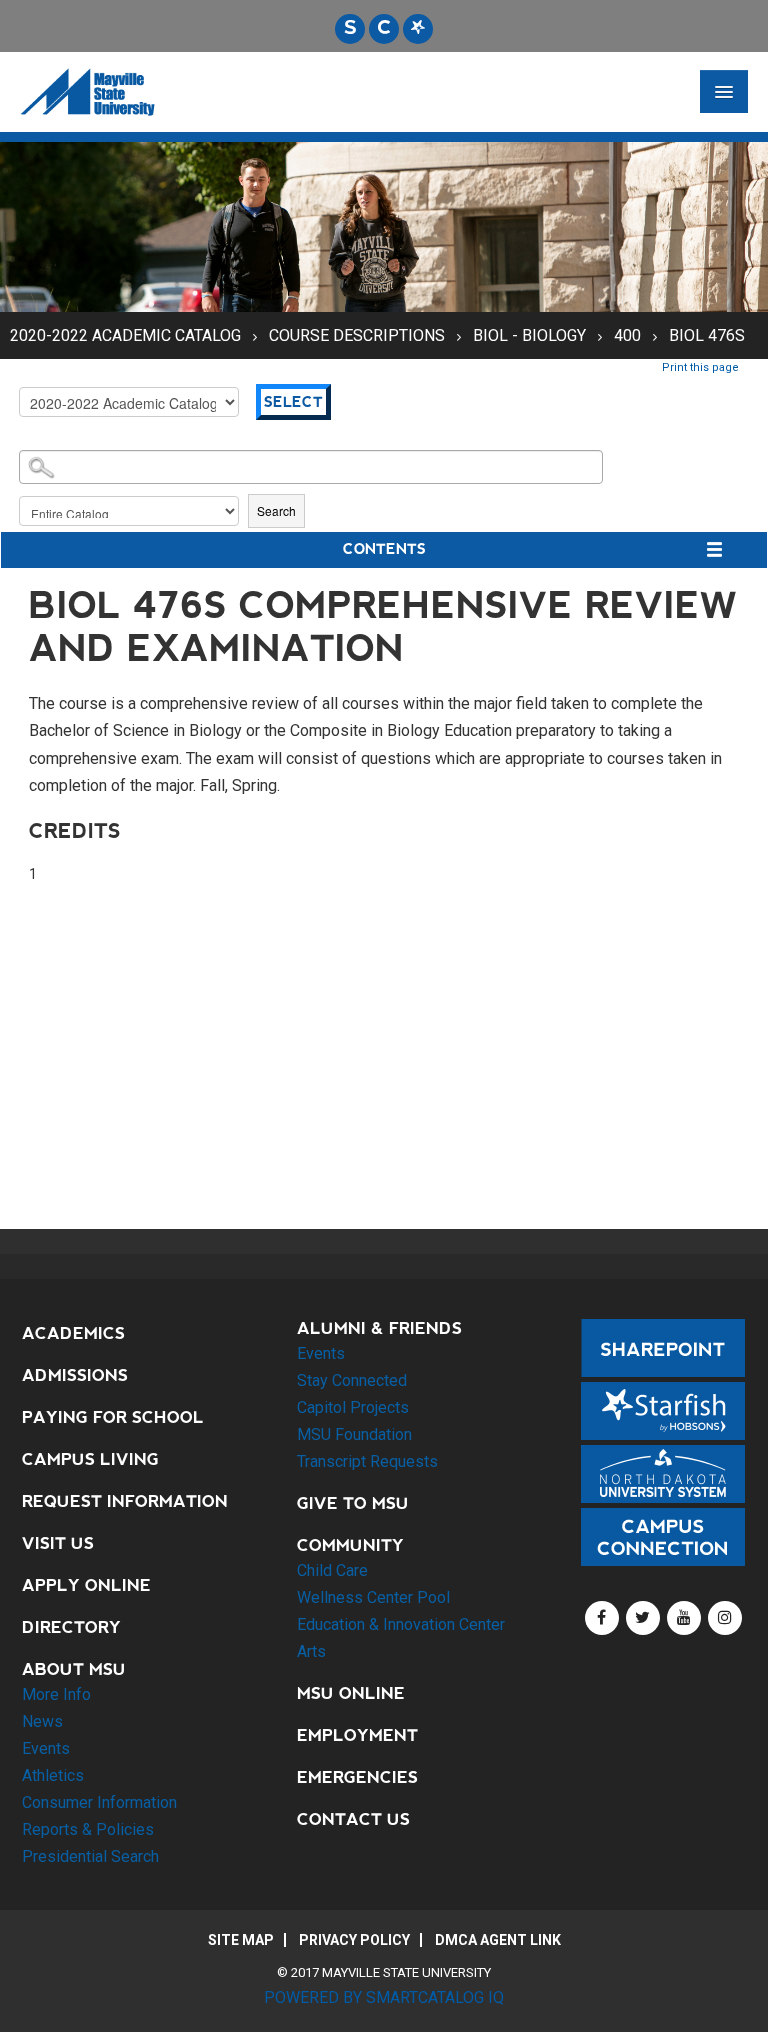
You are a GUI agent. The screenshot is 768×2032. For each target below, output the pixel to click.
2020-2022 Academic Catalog (125, 335)
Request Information (125, 1501)
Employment (357, 1735)
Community (350, 1545)
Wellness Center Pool (373, 1597)
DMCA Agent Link (498, 1940)
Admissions (75, 1375)
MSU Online (351, 1693)
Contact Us (353, 1819)
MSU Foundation (354, 1434)
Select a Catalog (384, 369)
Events (46, 1748)
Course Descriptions (359, 335)
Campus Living (90, 1459)
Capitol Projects (353, 1407)
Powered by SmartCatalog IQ (384, 1997)
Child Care (332, 1570)
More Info (56, 1694)
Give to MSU (353, 1503)
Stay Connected (352, 1380)
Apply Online (86, 1585)
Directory (71, 1627)
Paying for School (113, 1417)
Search (276, 510)
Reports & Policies (88, 1829)
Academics (73, 1333)
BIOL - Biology (529, 335)
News (42, 1721)
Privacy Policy (354, 1940)
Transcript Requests (367, 1461)
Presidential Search (90, 1856)
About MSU (74, 1669)
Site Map (241, 1940)
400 (627, 335)
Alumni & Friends (379, 1328)
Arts (311, 1651)
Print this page (700, 367)
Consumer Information (99, 1802)
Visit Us (58, 1543)
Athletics (53, 1775)
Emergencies (357, 1777)
